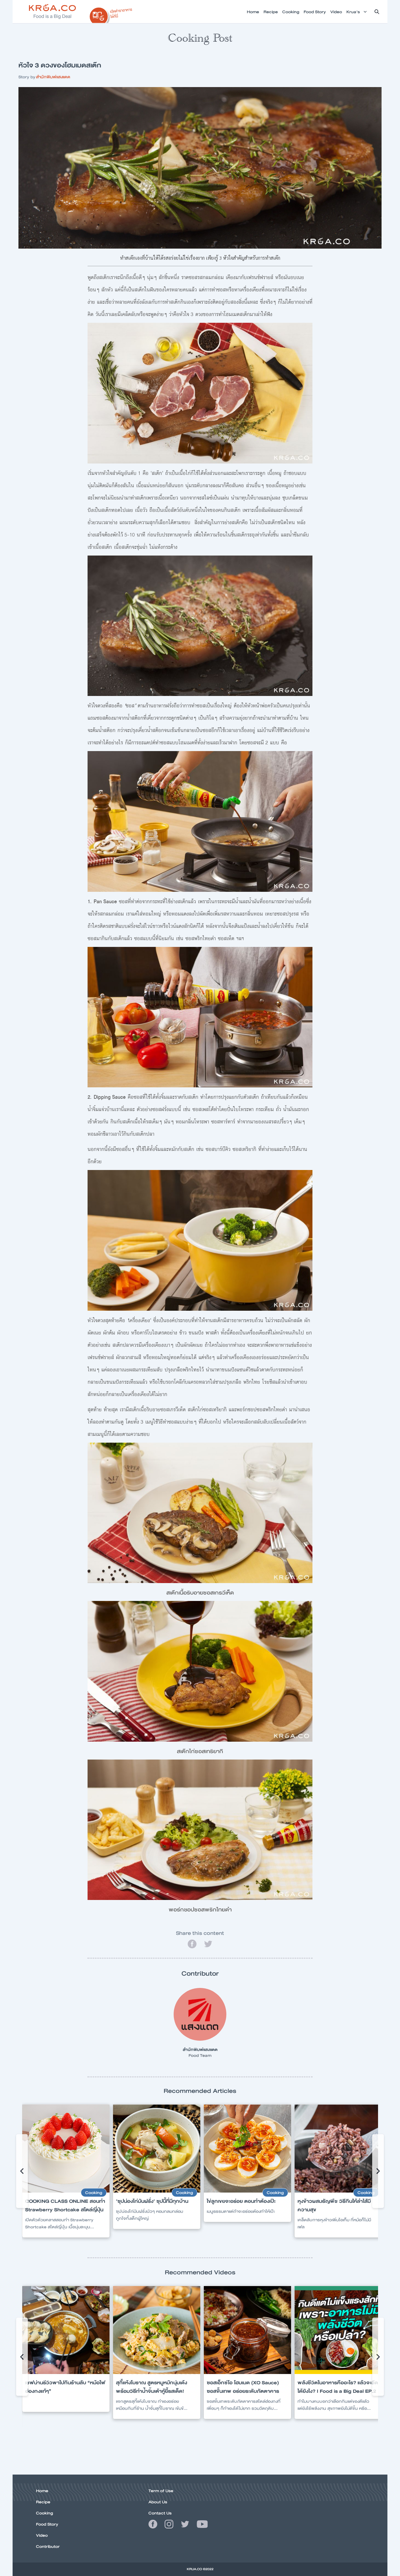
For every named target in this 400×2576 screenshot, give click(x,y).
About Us (158, 2502)
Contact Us (160, 2513)
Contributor (48, 2546)
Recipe (43, 2502)
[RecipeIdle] (111, 14)
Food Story (47, 2524)
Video (42, 2535)
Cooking (45, 2513)
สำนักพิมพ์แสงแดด (53, 77)
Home (42, 2491)
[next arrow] (378, 2171)
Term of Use (161, 2491)
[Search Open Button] (377, 12)
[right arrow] (22, 2171)
